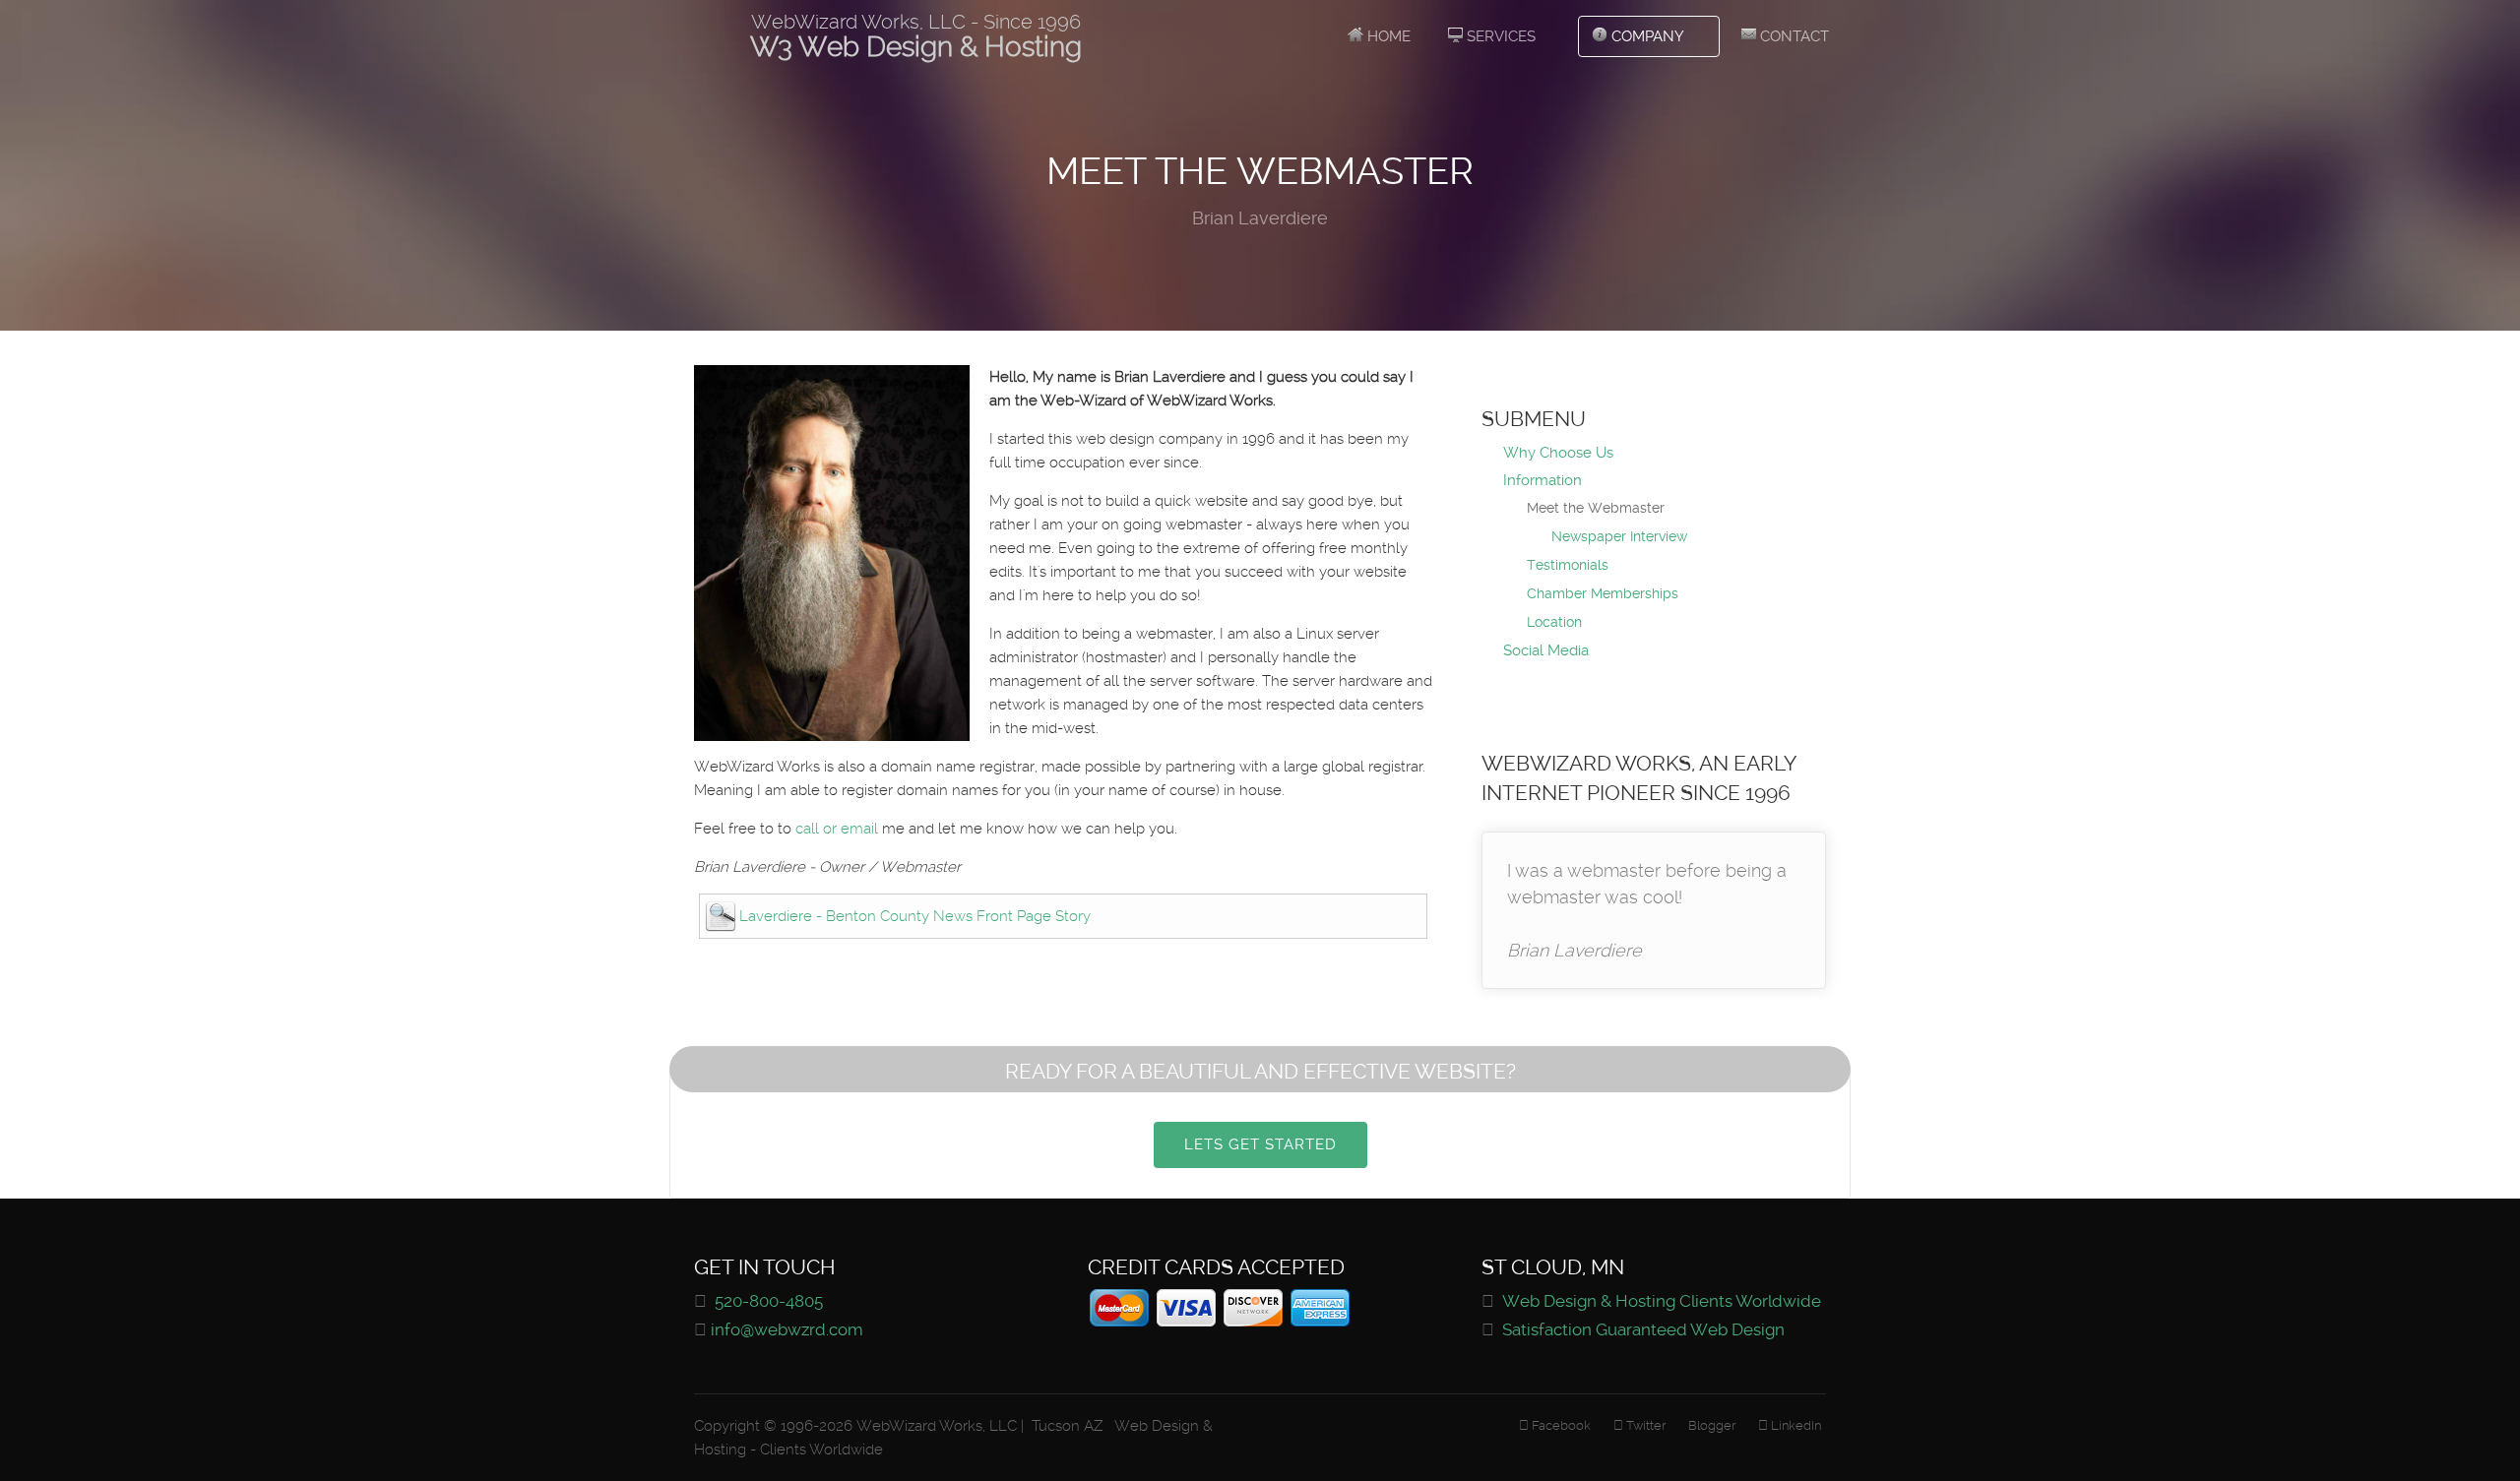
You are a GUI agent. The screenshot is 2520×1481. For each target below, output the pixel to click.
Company (1646, 36)
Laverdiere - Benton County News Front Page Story (915, 916)
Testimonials (1568, 565)
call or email (837, 829)
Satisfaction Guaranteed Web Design (1643, 1330)
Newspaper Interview (1619, 536)
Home (1387, 36)
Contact (1793, 36)
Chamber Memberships (1603, 593)
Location (1554, 622)
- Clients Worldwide (817, 1450)
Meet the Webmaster (1596, 508)
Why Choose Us (1558, 453)
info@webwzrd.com (787, 1330)
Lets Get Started (1260, 1144)
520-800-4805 (769, 1301)
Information (1543, 480)
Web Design (1155, 1426)
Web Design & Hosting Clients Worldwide (1662, 1301)
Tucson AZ (1067, 1426)
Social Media (1546, 650)
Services (1499, 36)
